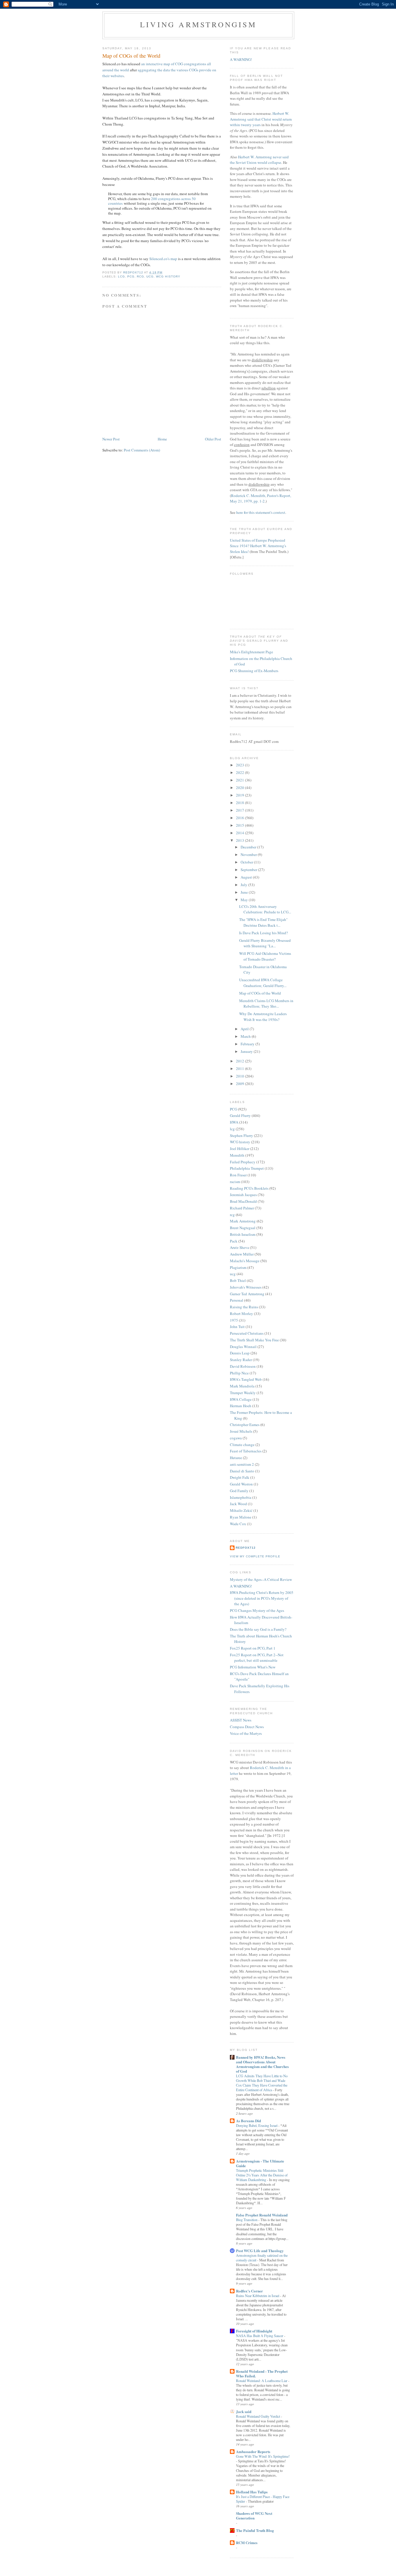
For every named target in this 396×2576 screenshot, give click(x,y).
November (249, 855)
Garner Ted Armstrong (247, 1294)
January (247, 1051)
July (244, 885)
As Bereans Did (248, 2121)
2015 (240, 825)
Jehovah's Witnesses (246, 1287)
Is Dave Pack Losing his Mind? (264, 933)
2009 (240, 1084)
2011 (240, 1069)
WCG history (168, 276)
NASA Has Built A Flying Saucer (260, 2336)
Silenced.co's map (163, 259)
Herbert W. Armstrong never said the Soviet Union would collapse (259, 160)
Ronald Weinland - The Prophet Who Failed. (262, 2373)
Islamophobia (241, 1497)
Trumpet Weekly (243, 1393)
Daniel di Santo (242, 1471)
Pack (234, 1241)
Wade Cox (238, 1524)
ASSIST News (241, 1720)
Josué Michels (241, 1431)
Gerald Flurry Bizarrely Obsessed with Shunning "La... (265, 943)
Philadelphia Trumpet (247, 1168)
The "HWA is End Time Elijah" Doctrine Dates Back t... (263, 922)
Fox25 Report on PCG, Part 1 (253, 1648)
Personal (237, 1300)
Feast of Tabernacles (246, 1451)
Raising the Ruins (244, 1307)
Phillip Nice (239, 1373)
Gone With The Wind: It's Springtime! (263, 2456)
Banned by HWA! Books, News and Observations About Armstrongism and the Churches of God (262, 2064)
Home (162, 439)
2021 (240, 780)
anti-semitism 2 (242, 1464)
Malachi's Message (245, 1261)
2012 (240, 1061)
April (245, 1029)
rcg (140, 276)
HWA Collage (241, 1399)
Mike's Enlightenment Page (251, 652)
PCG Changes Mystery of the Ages (257, 1610)
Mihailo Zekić (241, 1510)
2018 (240, 803)
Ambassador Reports (253, 2451)
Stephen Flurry (241, 1135)
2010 (240, 1076)
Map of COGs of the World (260, 993)
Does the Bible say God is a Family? (258, 1629)
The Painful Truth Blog (255, 2530)
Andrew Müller (242, 1254)
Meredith (237, 1155)
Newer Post (111, 439)
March (246, 1036)
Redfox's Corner (249, 2291)
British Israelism (243, 1234)
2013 (240, 840)
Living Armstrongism (198, 24)
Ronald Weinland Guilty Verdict (258, 2416)
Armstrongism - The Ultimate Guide (260, 2163)
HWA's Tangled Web (246, 1379)
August (247, 877)
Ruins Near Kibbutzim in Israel (258, 2296)
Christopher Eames (245, 1425)
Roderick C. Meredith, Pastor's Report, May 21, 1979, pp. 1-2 (260, 498)
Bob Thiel (238, 1280)
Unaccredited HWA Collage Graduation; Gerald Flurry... (263, 983)
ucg (150, 276)
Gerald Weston (241, 1484)
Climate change (242, 1445)
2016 (240, 818)
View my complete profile (255, 1556)
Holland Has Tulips (252, 2492)
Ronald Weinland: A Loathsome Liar (262, 2381)
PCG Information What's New (253, 1667)
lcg (121, 276)
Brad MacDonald (243, 1201)
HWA (234, 1122)
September (249, 870)
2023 (240, 765)
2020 (240, 788)
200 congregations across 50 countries (152, 201)
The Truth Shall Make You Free (254, 1340)
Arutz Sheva (239, 1247)
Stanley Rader (241, 1360)
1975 (234, 1320)
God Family (239, 1491)
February (248, 1044)
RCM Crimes (247, 2543)
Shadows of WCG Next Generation (254, 2516)
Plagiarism (238, 1267)
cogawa (236, 1438)
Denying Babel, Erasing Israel (257, 2125)
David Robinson (243, 1366)
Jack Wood (238, 1504)
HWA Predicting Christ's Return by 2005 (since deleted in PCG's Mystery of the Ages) (262, 1598)
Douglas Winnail (243, 1347)
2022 (240, 772)
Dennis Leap (240, 1353)
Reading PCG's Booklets (249, 1188)
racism (235, 1182)
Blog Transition (247, 2220)
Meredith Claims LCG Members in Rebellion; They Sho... (266, 1004)
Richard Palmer (242, 1208)
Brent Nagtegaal (243, 1228)
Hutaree (236, 1458)
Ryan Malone (241, 1517)
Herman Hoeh (241, 1406)
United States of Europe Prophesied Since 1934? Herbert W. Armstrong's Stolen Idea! (258, 546)
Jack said (244, 2411)
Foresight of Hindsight (254, 2331)
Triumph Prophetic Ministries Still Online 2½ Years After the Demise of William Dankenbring (262, 2175)
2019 (240, 795)
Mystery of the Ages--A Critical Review (261, 1579)
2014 (240, 833)
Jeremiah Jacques (243, 1195)
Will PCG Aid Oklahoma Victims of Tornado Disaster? (265, 956)
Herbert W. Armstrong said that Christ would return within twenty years (261, 119)
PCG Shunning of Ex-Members (254, 671)
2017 (240, 810)
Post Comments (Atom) (142, 450)
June (245, 892)
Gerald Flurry (240, 1115)
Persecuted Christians (247, 1333)
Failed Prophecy (243, 1162)
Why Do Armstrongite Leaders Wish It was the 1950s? (263, 1017)
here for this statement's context (261, 512)
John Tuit (237, 1327)
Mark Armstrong (243, 1221)
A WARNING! (241, 59)
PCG (131, 276)
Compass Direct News (247, 1727)
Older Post (213, 439)
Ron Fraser (238, 1175)
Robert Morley (241, 1314)
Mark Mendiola (242, 1386)
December (249, 847)
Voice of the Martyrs (246, 1733)
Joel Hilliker (240, 1149)
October (247, 862)
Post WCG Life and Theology (260, 2251)
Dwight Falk (240, 1477)
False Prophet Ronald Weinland (262, 2215)
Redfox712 (246, 1548)
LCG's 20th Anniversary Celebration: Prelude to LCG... (265, 909)
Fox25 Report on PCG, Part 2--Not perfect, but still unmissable (257, 1658)
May (245, 900)
